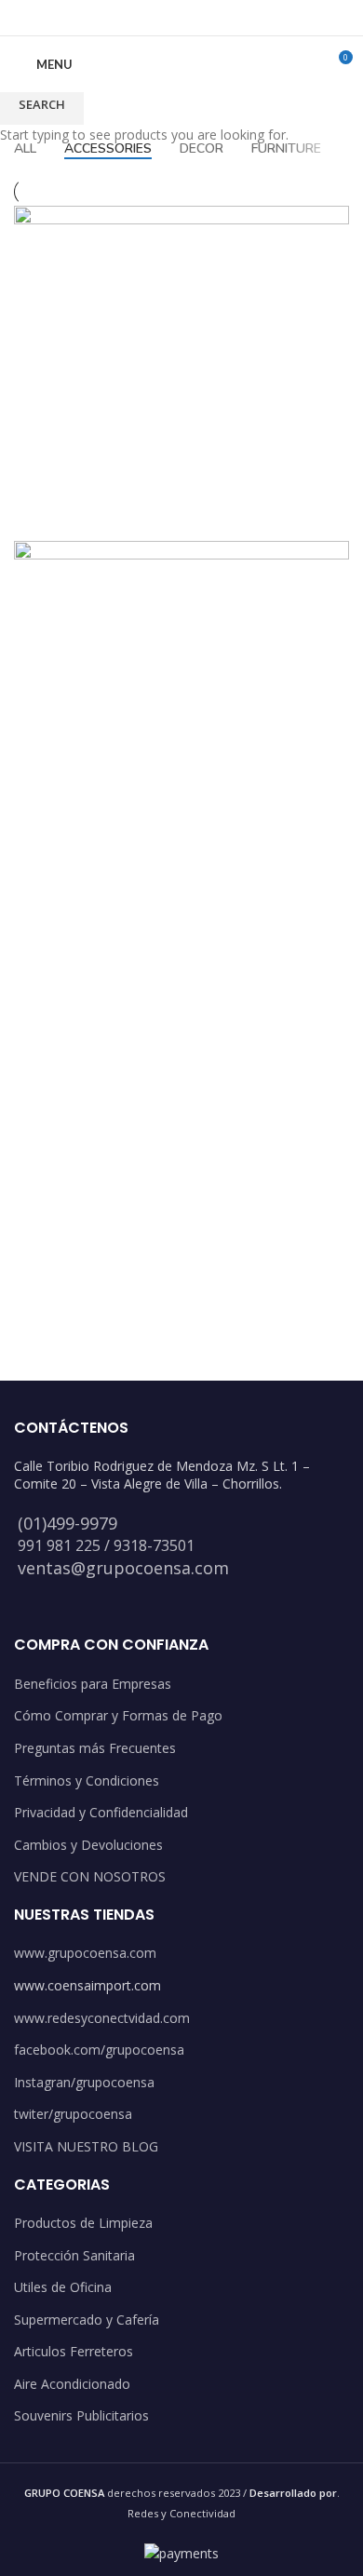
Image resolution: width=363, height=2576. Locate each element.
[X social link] (158, 18)
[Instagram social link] (181, 18)
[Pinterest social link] (229, 18)
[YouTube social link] (205, 18)
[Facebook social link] (134, 18)
